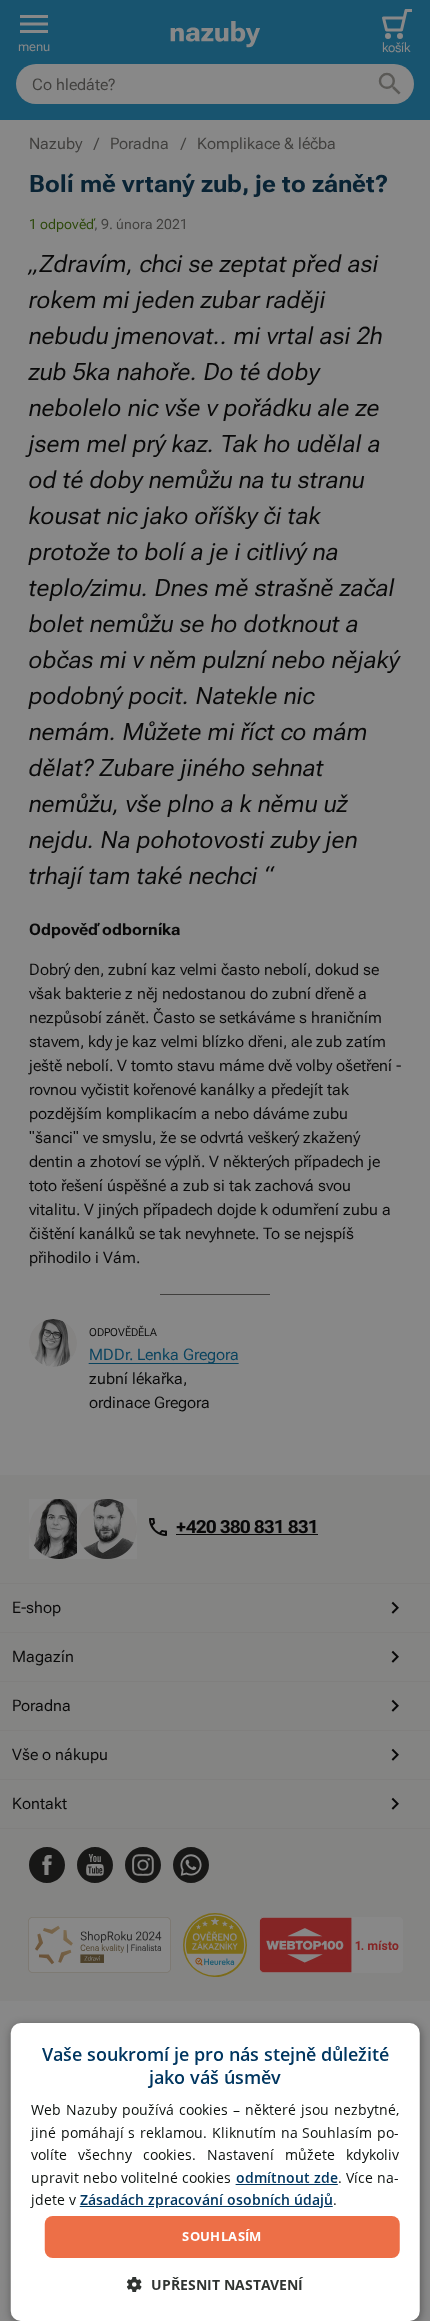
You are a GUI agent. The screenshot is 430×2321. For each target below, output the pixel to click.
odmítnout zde (287, 2177)
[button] (215, 2284)
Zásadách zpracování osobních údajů (206, 2199)
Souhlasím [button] (222, 2236)
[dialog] (215, 2172)
